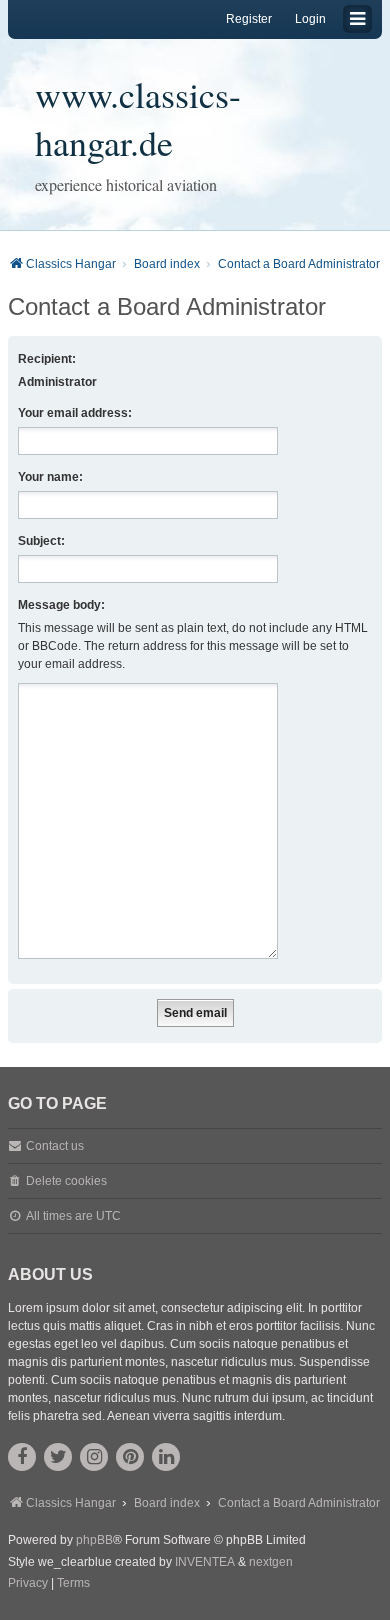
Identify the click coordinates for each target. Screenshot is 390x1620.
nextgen (271, 1562)
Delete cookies (66, 1181)
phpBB (94, 1540)
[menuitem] (28, 1584)
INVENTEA (205, 1562)
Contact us (55, 1146)
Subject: (41, 541)
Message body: (61, 605)
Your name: (50, 477)
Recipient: (47, 359)
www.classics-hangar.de (138, 118)
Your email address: (75, 413)
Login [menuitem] (310, 19)
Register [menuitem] (249, 19)
